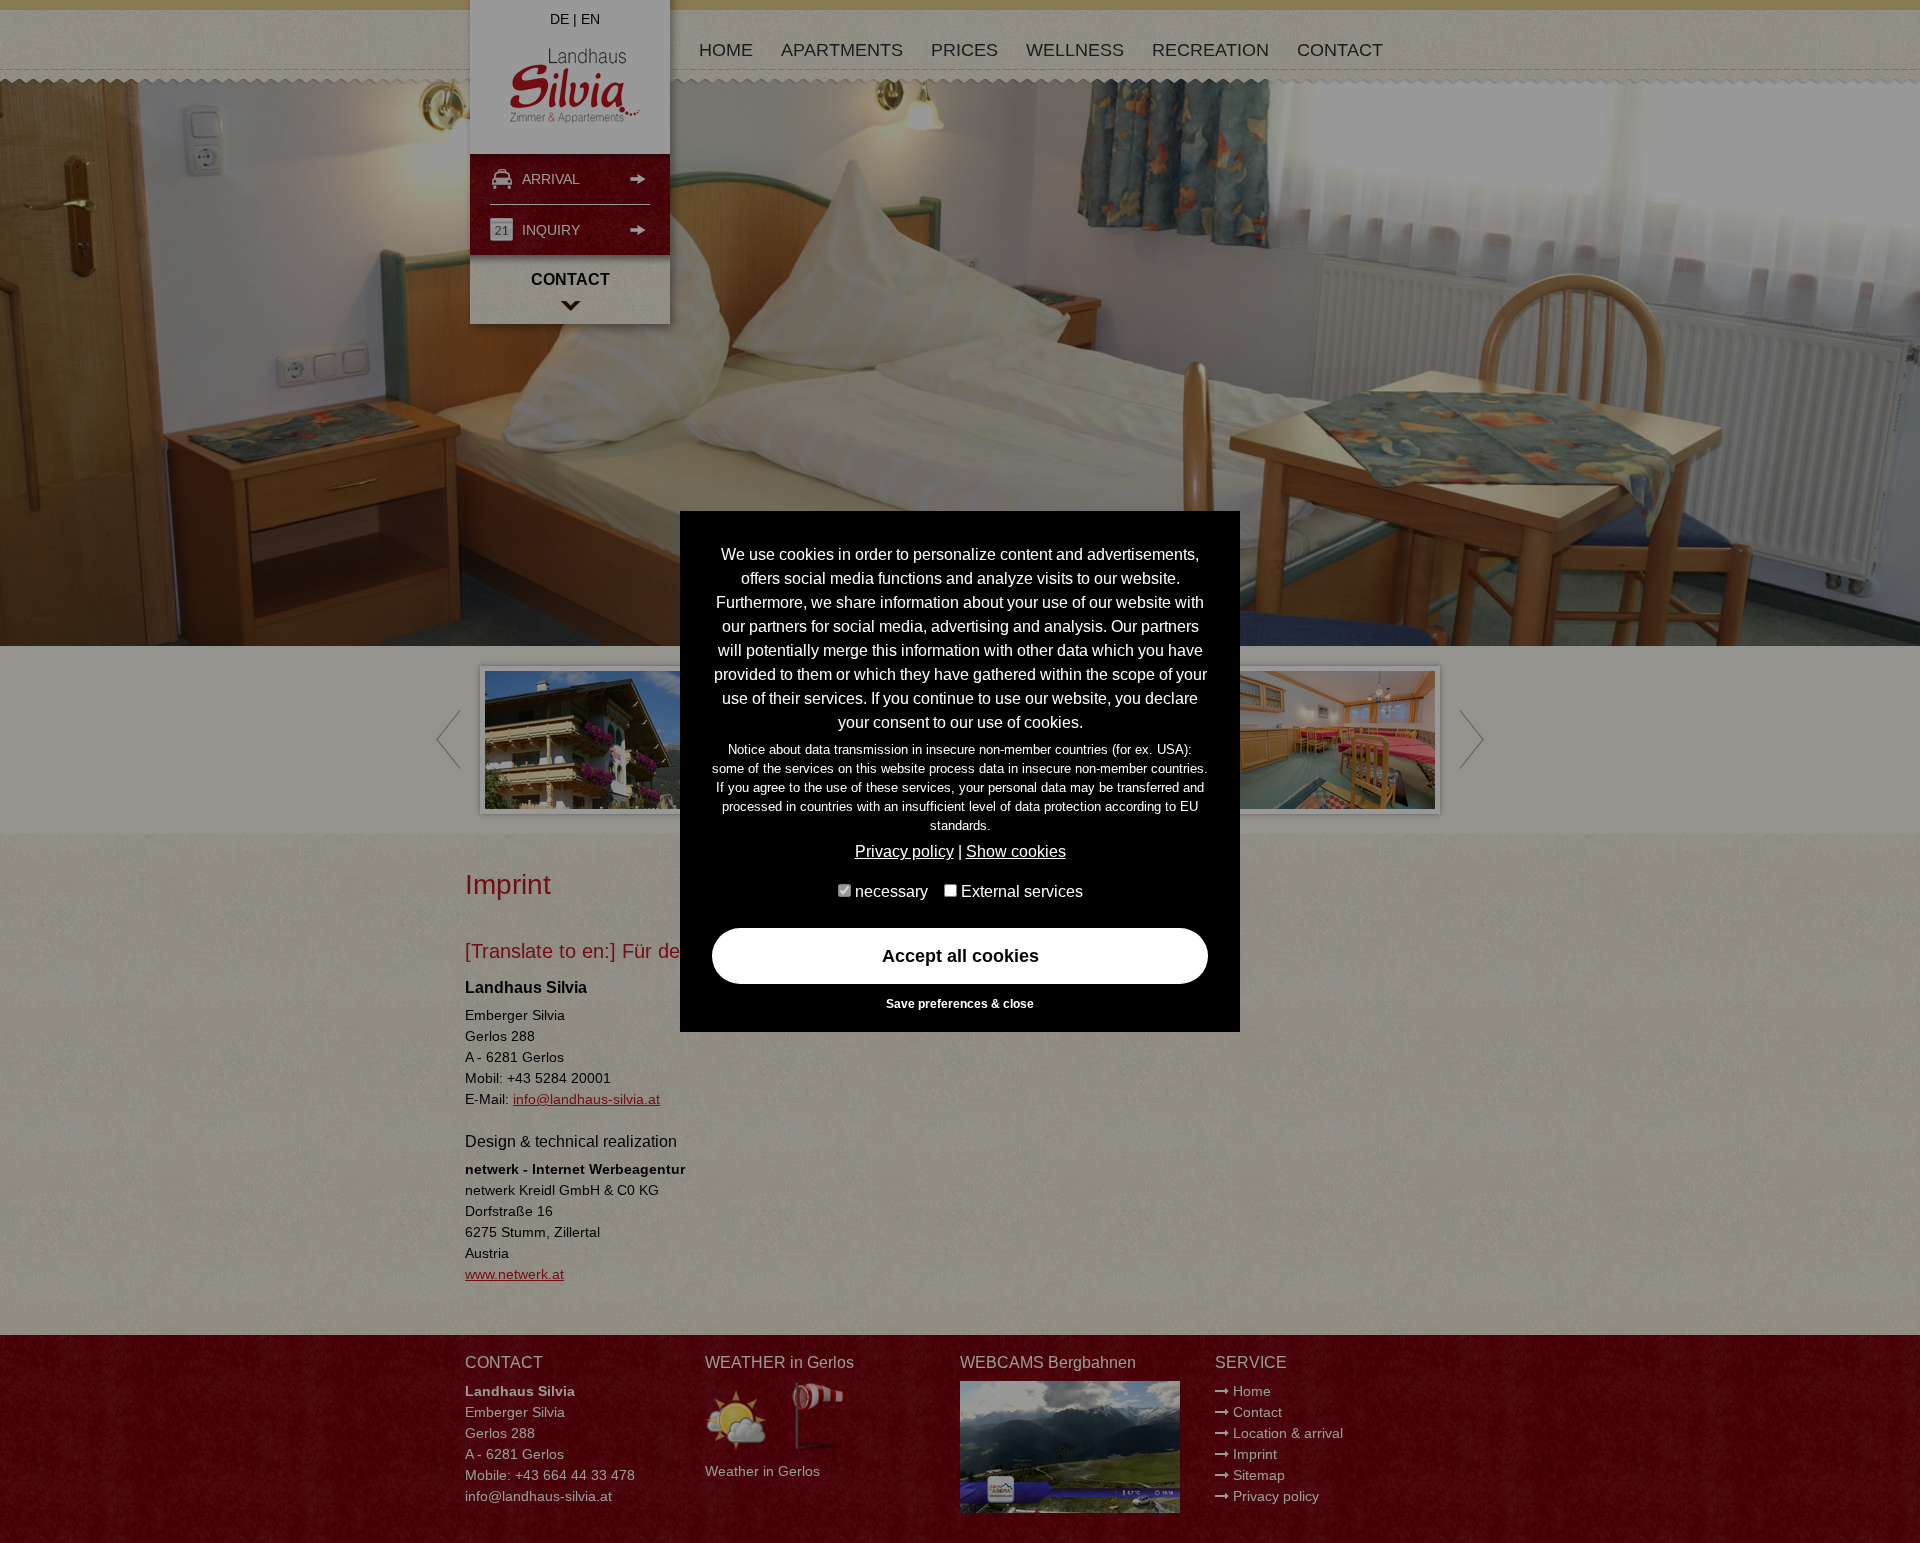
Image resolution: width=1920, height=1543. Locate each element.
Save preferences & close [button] (960, 1004)
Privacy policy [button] (904, 851)
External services (1020, 891)
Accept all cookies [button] (960, 956)
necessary (889, 891)
